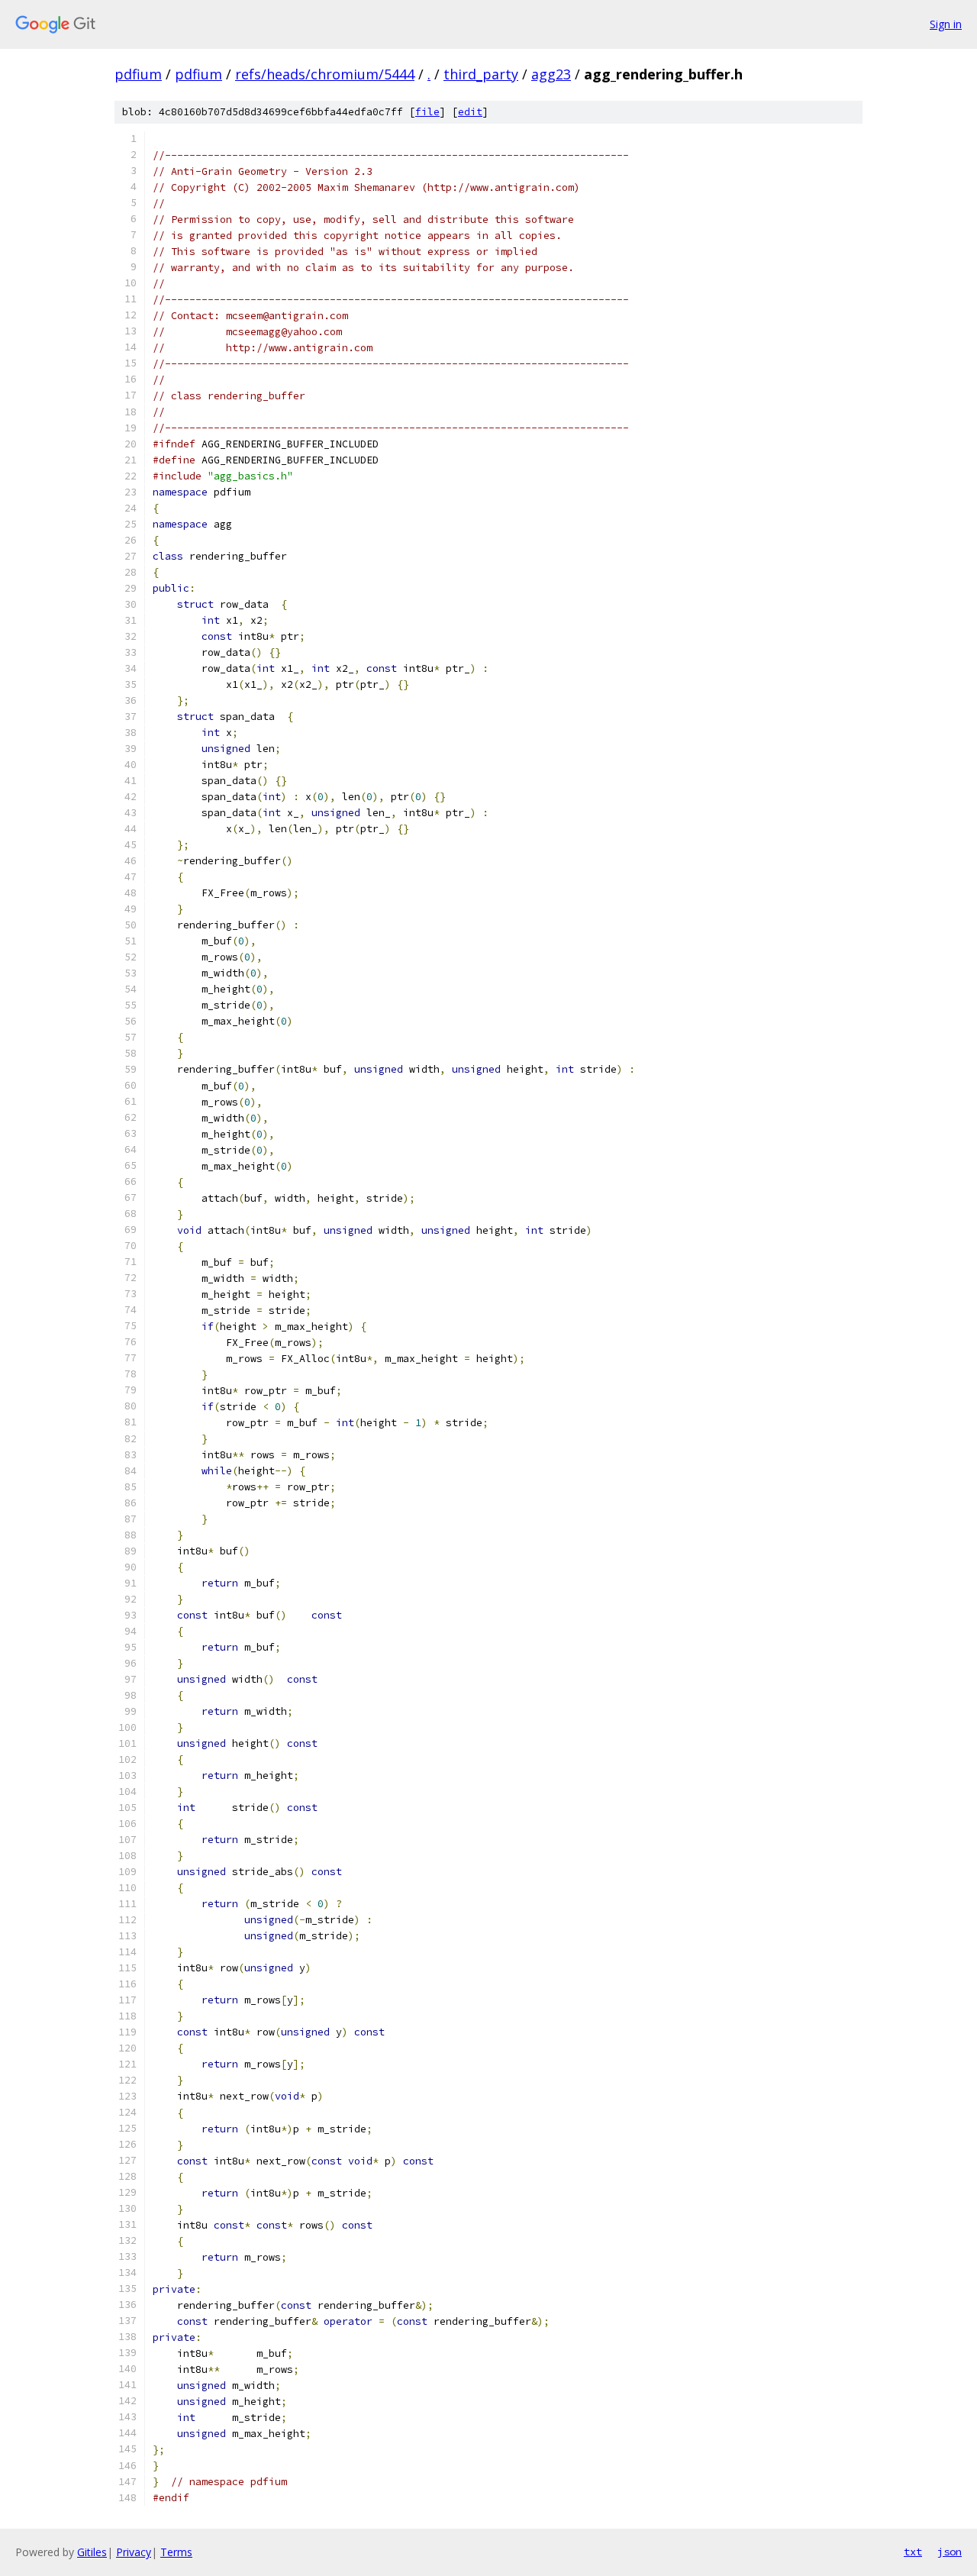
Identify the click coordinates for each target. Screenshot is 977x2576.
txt (913, 2552)
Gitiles (92, 2552)
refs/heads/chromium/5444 (325, 74)
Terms (176, 2552)
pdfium (138, 74)
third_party (481, 74)
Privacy (134, 2552)
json (950, 2552)
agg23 (551, 74)
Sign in (946, 24)
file (427, 112)
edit (470, 112)
